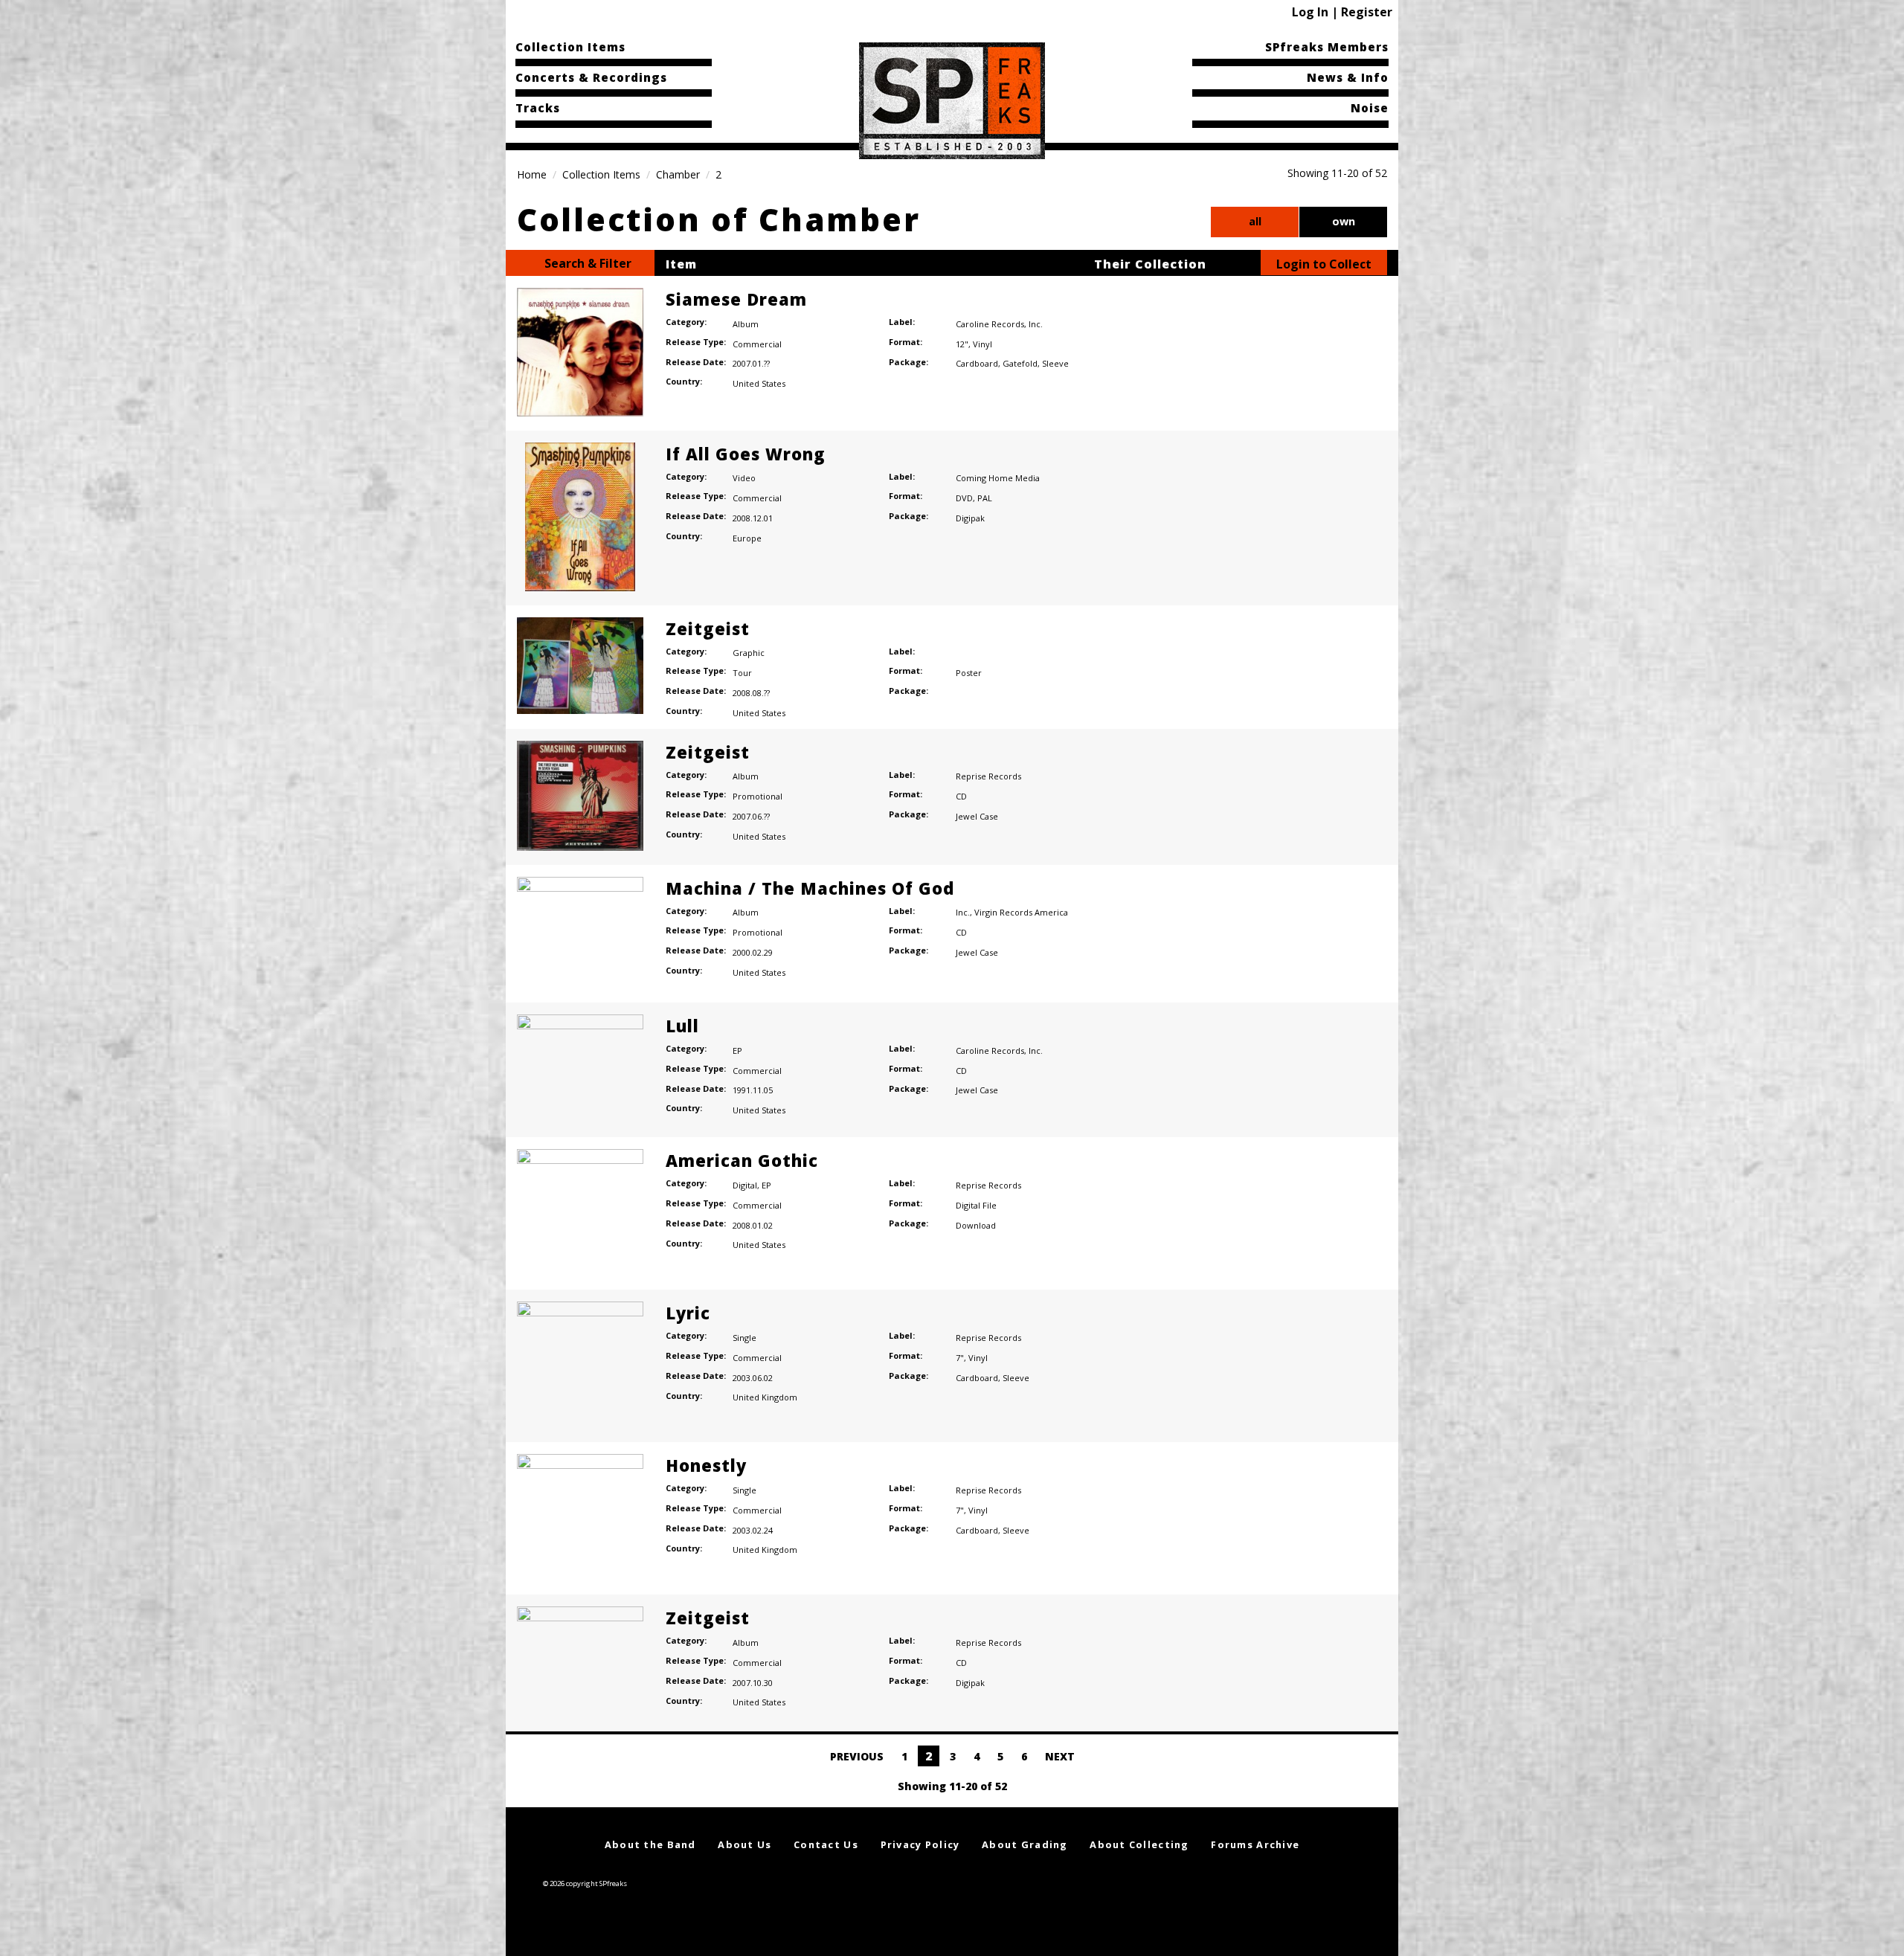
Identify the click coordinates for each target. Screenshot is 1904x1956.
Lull (682, 1026)
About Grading (1025, 1844)
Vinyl (982, 344)
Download (976, 1225)
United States (759, 383)
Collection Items (570, 47)
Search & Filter (586, 263)
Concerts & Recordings (591, 77)
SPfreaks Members (1327, 47)
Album (746, 324)
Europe (747, 538)
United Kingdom (765, 1397)
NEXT (1061, 1756)
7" (960, 1358)
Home (532, 174)
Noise (1370, 108)
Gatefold (1020, 363)
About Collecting (1139, 1844)
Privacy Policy (920, 1844)
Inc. (1036, 324)
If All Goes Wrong (746, 454)
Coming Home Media (998, 478)
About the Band (650, 1844)
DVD (964, 498)
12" (962, 344)
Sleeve (1055, 363)
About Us (744, 1844)
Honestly (706, 1465)
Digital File (976, 1205)
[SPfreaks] (952, 100)
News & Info (1348, 77)
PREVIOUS (855, 1756)
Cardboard (977, 363)
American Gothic (742, 1160)
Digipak (970, 518)
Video (744, 478)
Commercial (757, 344)
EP (737, 1051)
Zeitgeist (708, 628)
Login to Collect (1324, 264)
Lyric (688, 1313)
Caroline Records (990, 324)
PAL (985, 498)
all (1255, 221)
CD (961, 796)
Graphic (749, 653)
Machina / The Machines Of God (810, 888)
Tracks (538, 108)
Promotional (758, 796)
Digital (745, 1185)
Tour (742, 673)
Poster (969, 673)
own (1344, 221)
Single (744, 1338)
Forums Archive (1255, 1844)
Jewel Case (977, 816)
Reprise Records (988, 776)
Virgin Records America (1021, 912)
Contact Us (826, 1844)
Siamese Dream (736, 299)
